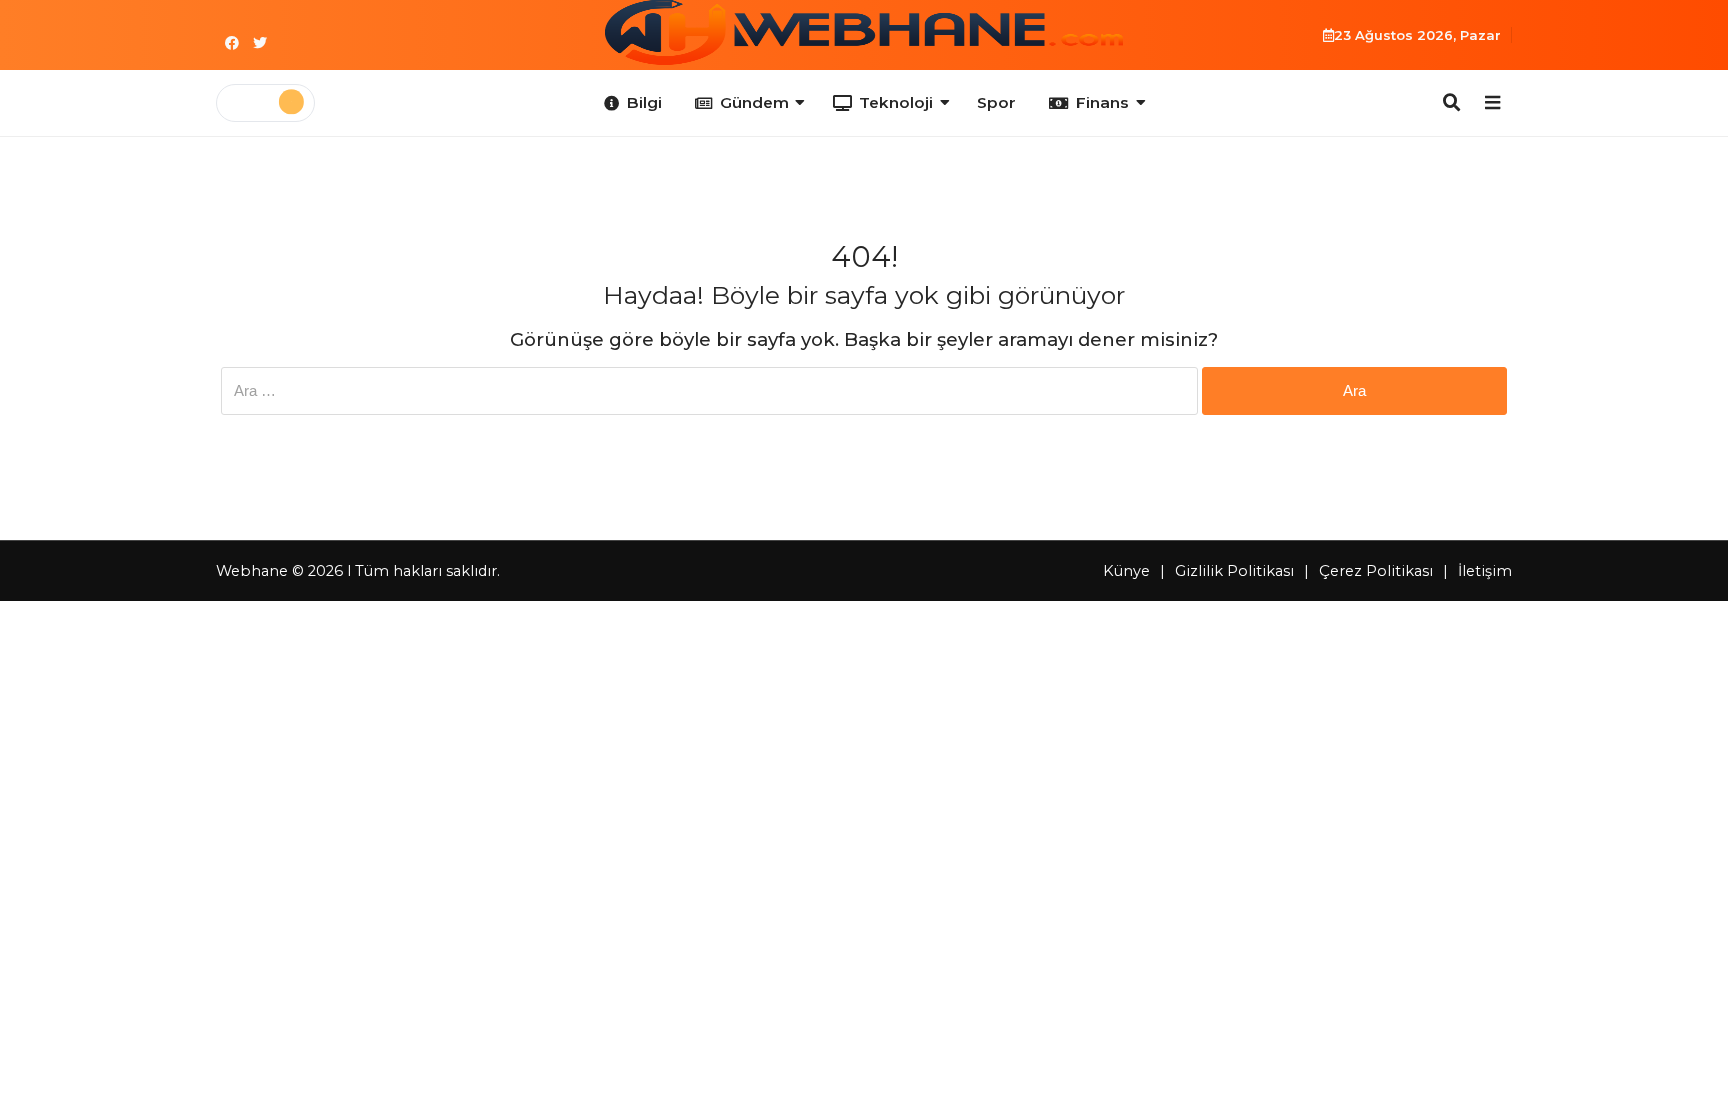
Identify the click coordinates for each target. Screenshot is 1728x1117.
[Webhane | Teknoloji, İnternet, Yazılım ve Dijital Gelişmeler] (864, 32)
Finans (1102, 102)
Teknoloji (896, 102)
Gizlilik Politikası (1234, 571)
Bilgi (644, 102)
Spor (996, 102)
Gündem (754, 102)
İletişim (1485, 571)
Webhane (252, 571)
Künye (1126, 571)
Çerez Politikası (1376, 571)
